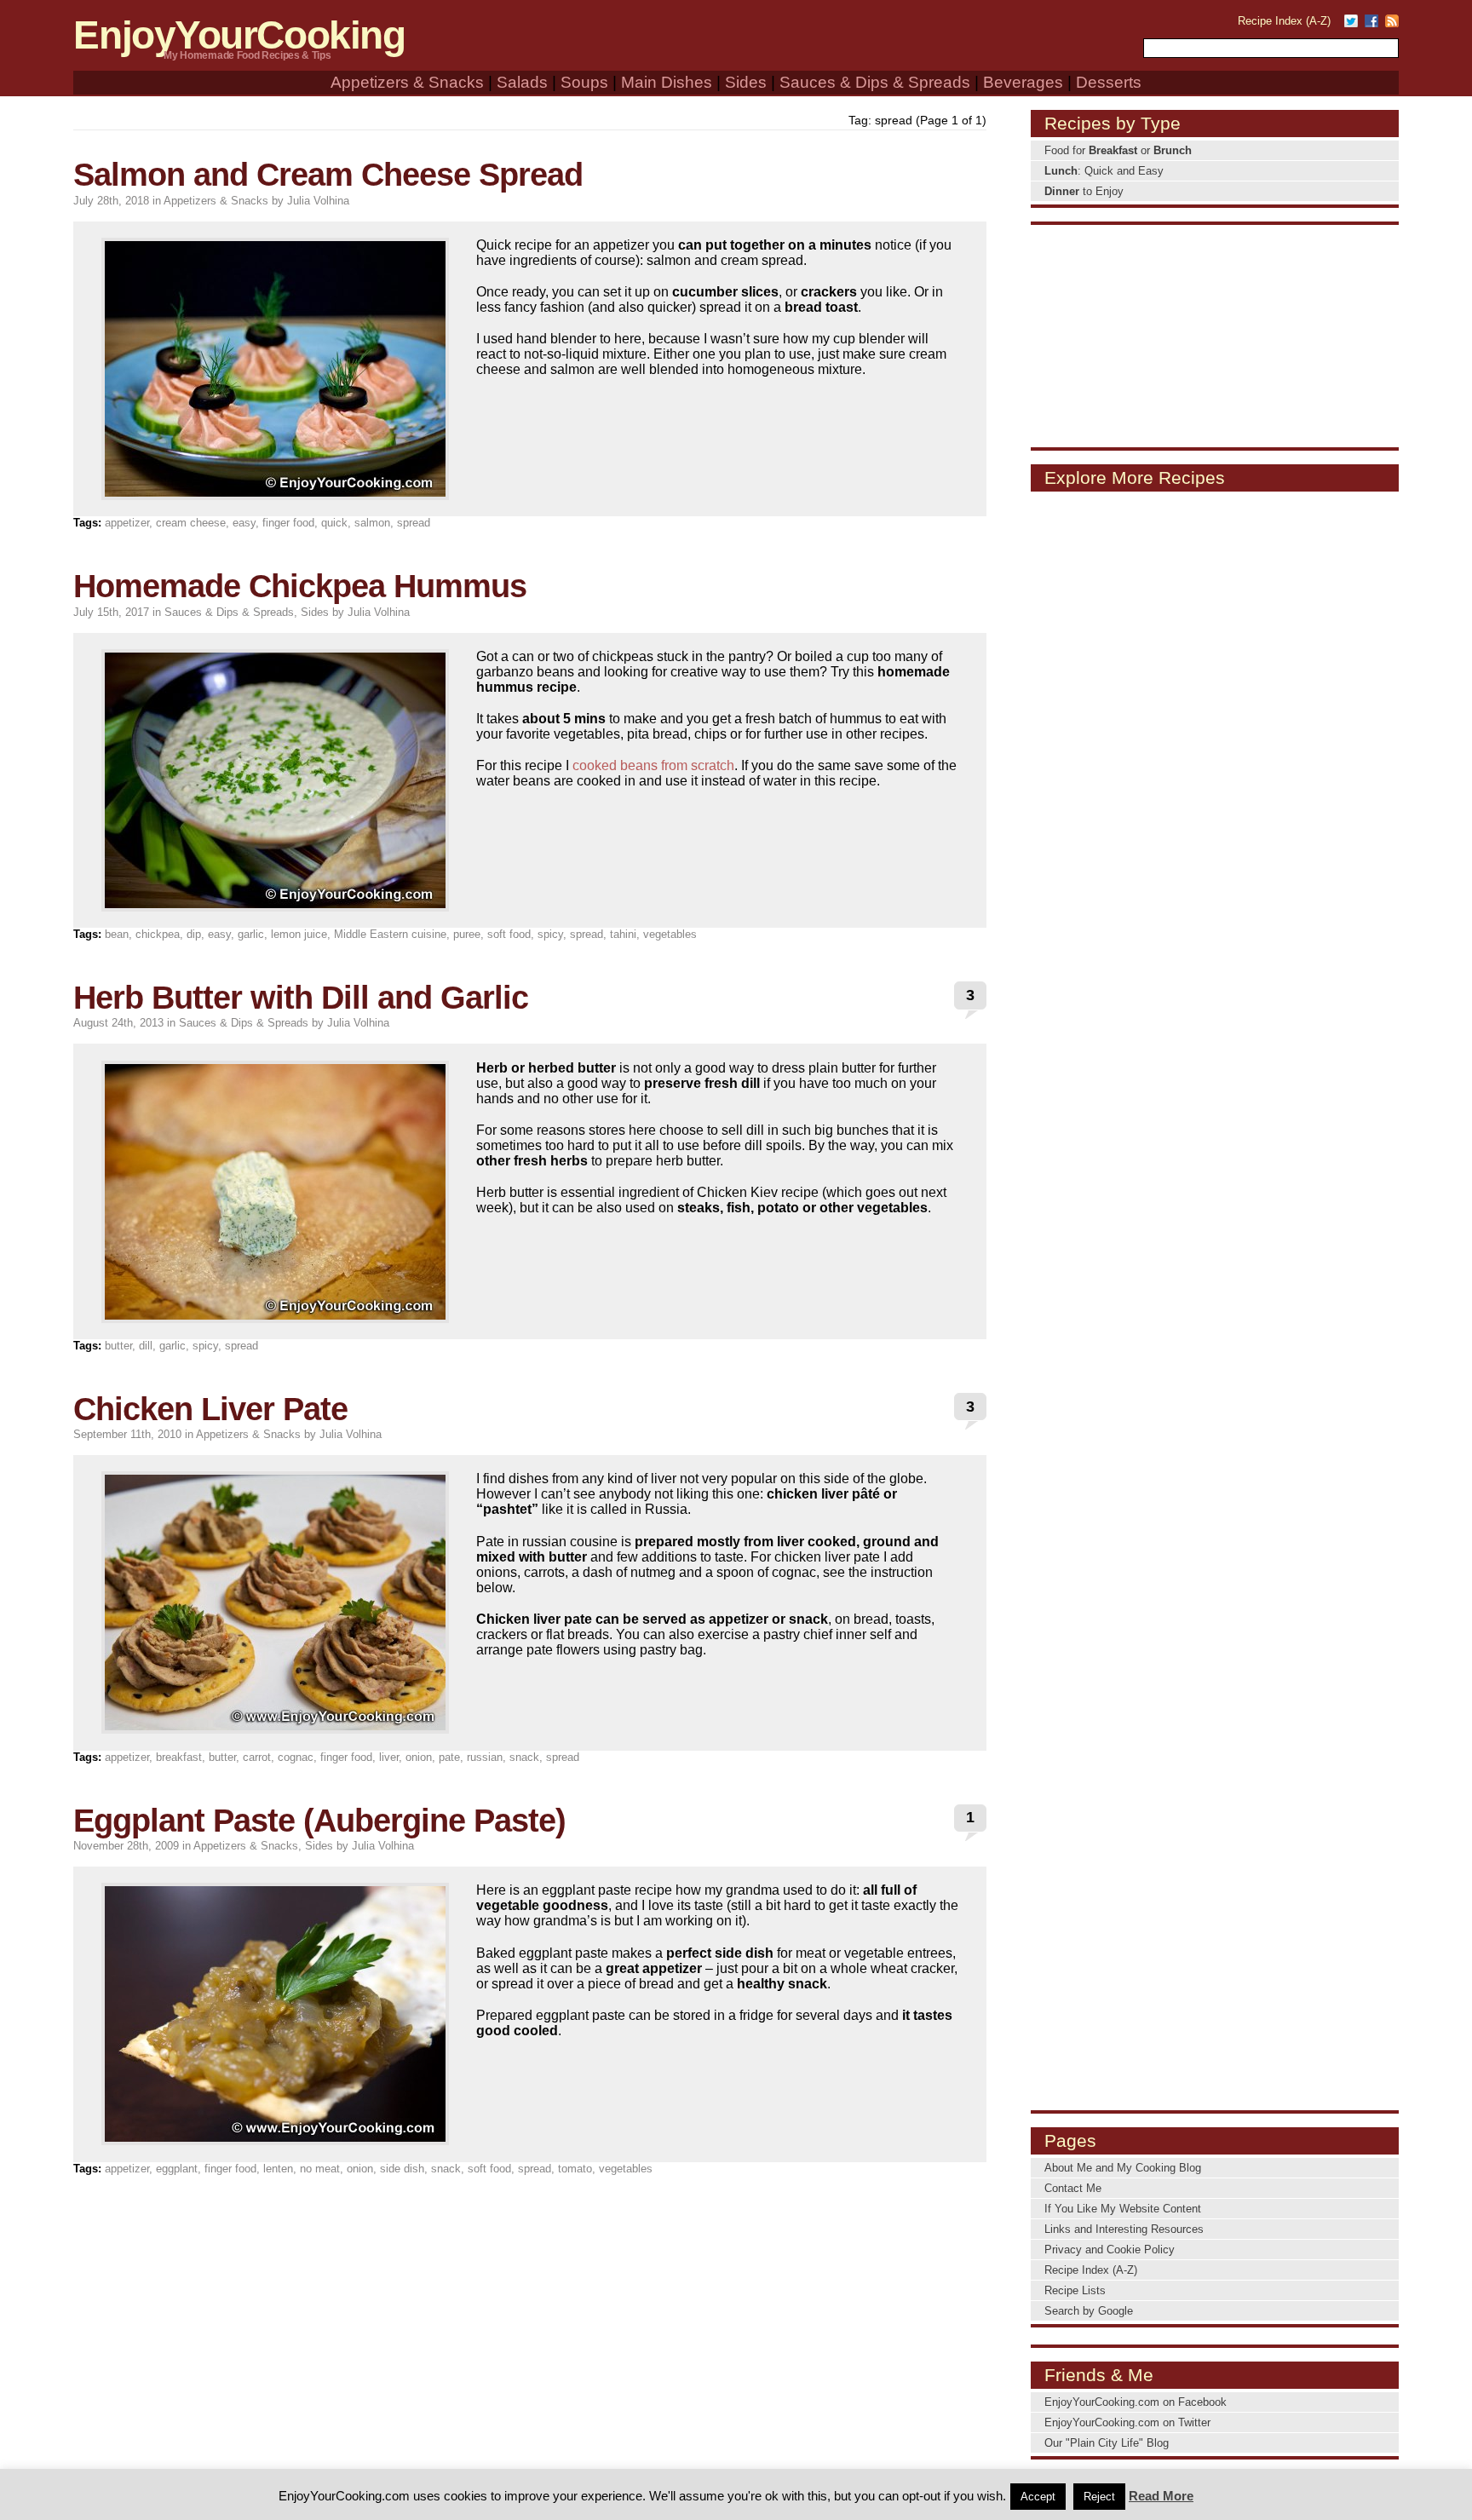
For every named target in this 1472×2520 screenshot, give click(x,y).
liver (389, 1757)
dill (146, 1346)
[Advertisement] (1215, 335)
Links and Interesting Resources (1124, 2229)
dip (194, 934)
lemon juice (299, 934)
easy (244, 523)
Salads (522, 82)
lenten (278, 2169)
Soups (584, 82)
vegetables (670, 934)
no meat (320, 2169)
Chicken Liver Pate (210, 1409)
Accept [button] (1038, 2497)
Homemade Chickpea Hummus (300, 586)
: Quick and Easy (1104, 171)
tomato (575, 2169)
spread (414, 523)
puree (467, 934)
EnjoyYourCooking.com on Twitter (1127, 2422)
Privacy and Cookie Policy (1110, 2250)
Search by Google (1089, 2311)
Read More (1161, 2496)
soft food (509, 934)
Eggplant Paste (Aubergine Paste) (319, 1820)
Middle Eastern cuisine (390, 934)
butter (118, 1346)
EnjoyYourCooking (239, 35)
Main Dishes (667, 82)
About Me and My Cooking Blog (1123, 2168)
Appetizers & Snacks (407, 82)
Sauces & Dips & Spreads (875, 82)
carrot (257, 1757)
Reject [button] (1099, 2497)
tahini (623, 934)
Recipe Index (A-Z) (1284, 21)
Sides (746, 82)
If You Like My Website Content (1123, 2209)
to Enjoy (1084, 191)
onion (419, 1757)
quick (334, 523)
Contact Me (1073, 2188)
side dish (402, 2169)
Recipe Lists (1075, 2290)
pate (449, 1757)
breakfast (179, 1757)
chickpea (158, 934)
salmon (372, 523)
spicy (550, 934)
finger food (288, 523)
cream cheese (191, 523)
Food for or (1118, 150)
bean (117, 934)
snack (524, 1757)
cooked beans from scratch (653, 765)
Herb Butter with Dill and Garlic (301, 997)
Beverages (1023, 82)
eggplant (177, 2169)
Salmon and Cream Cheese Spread (328, 174)
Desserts (1109, 82)
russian (485, 1757)
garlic (251, 934)
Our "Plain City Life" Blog (1107, 2443)
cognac (296, 1757)
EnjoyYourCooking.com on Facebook (1136, 2402)
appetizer (127, 523)
